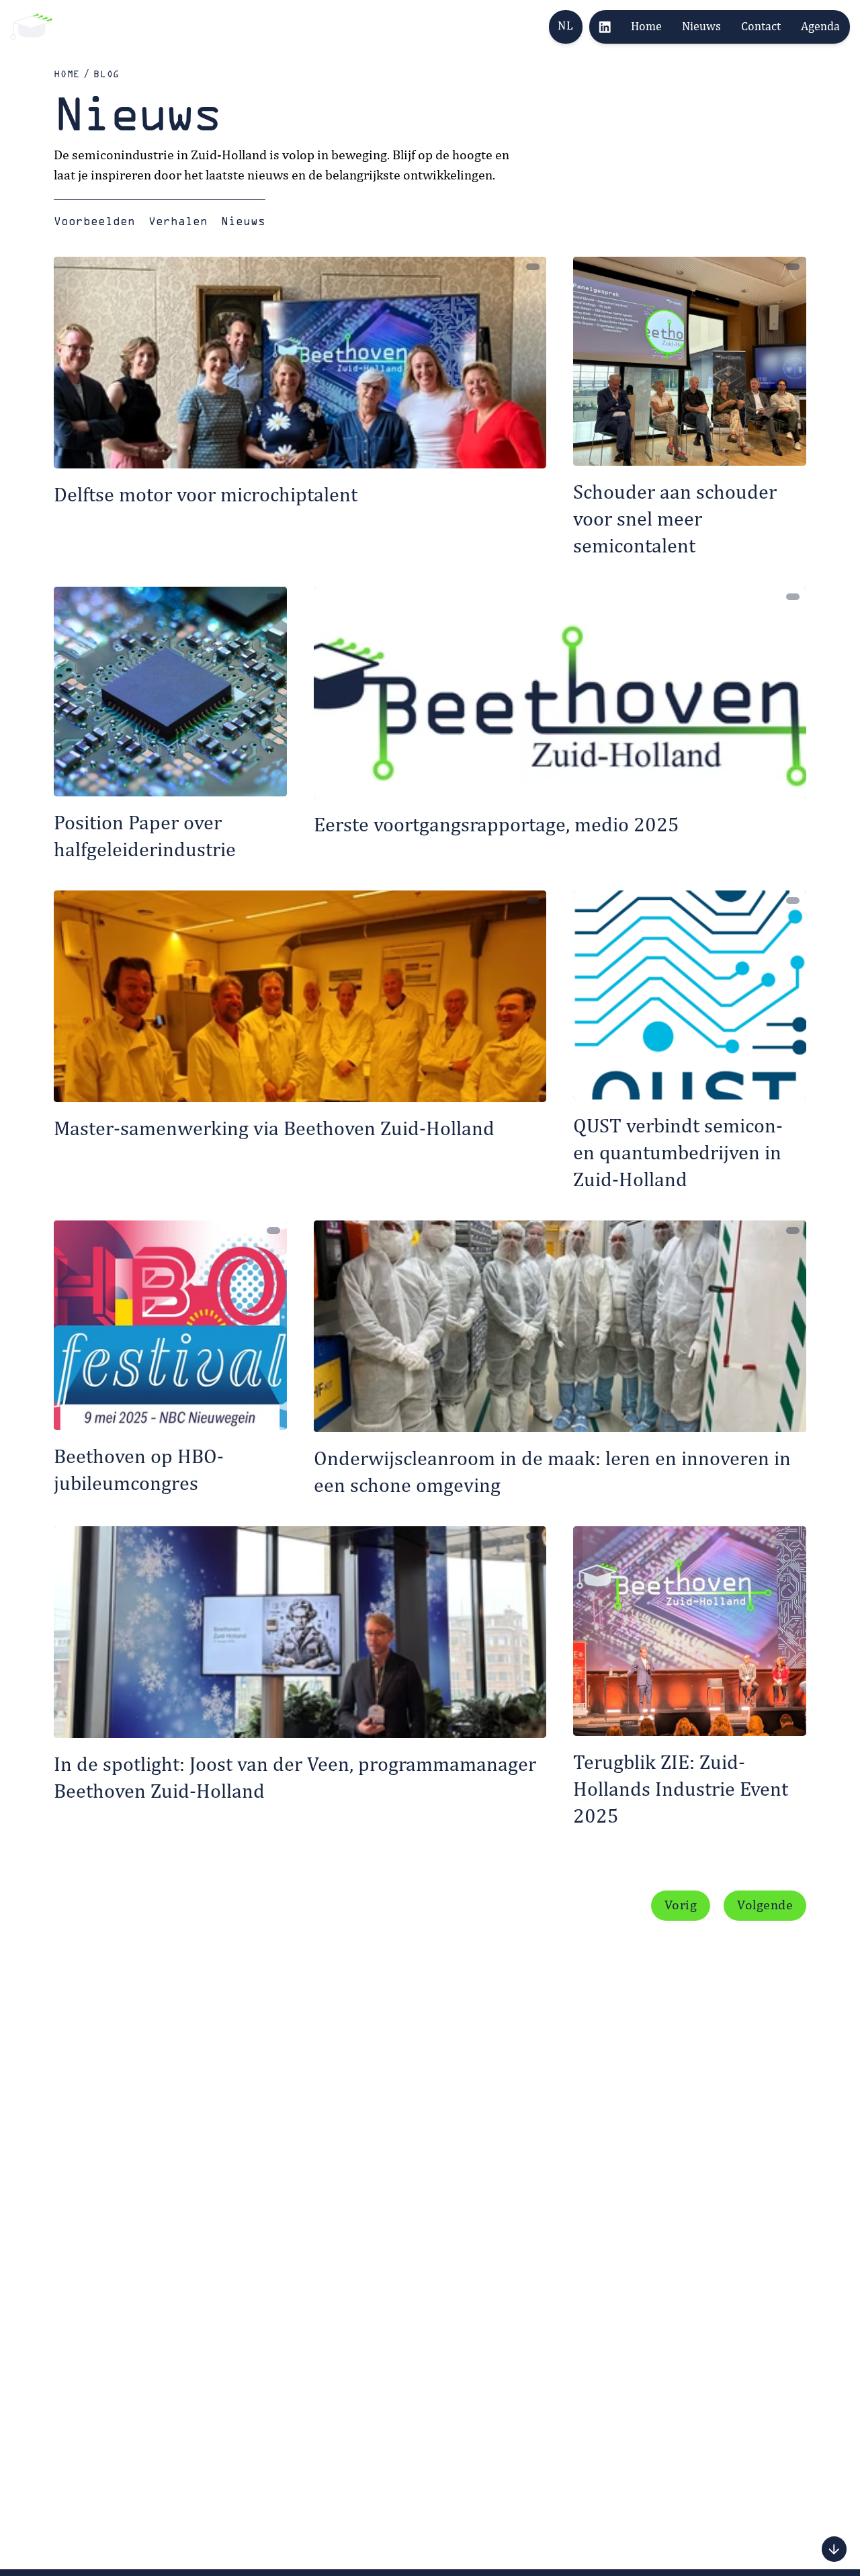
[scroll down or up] (834, 2549)
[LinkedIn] (605, 27)
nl (565, 26)
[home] (31, 27)
